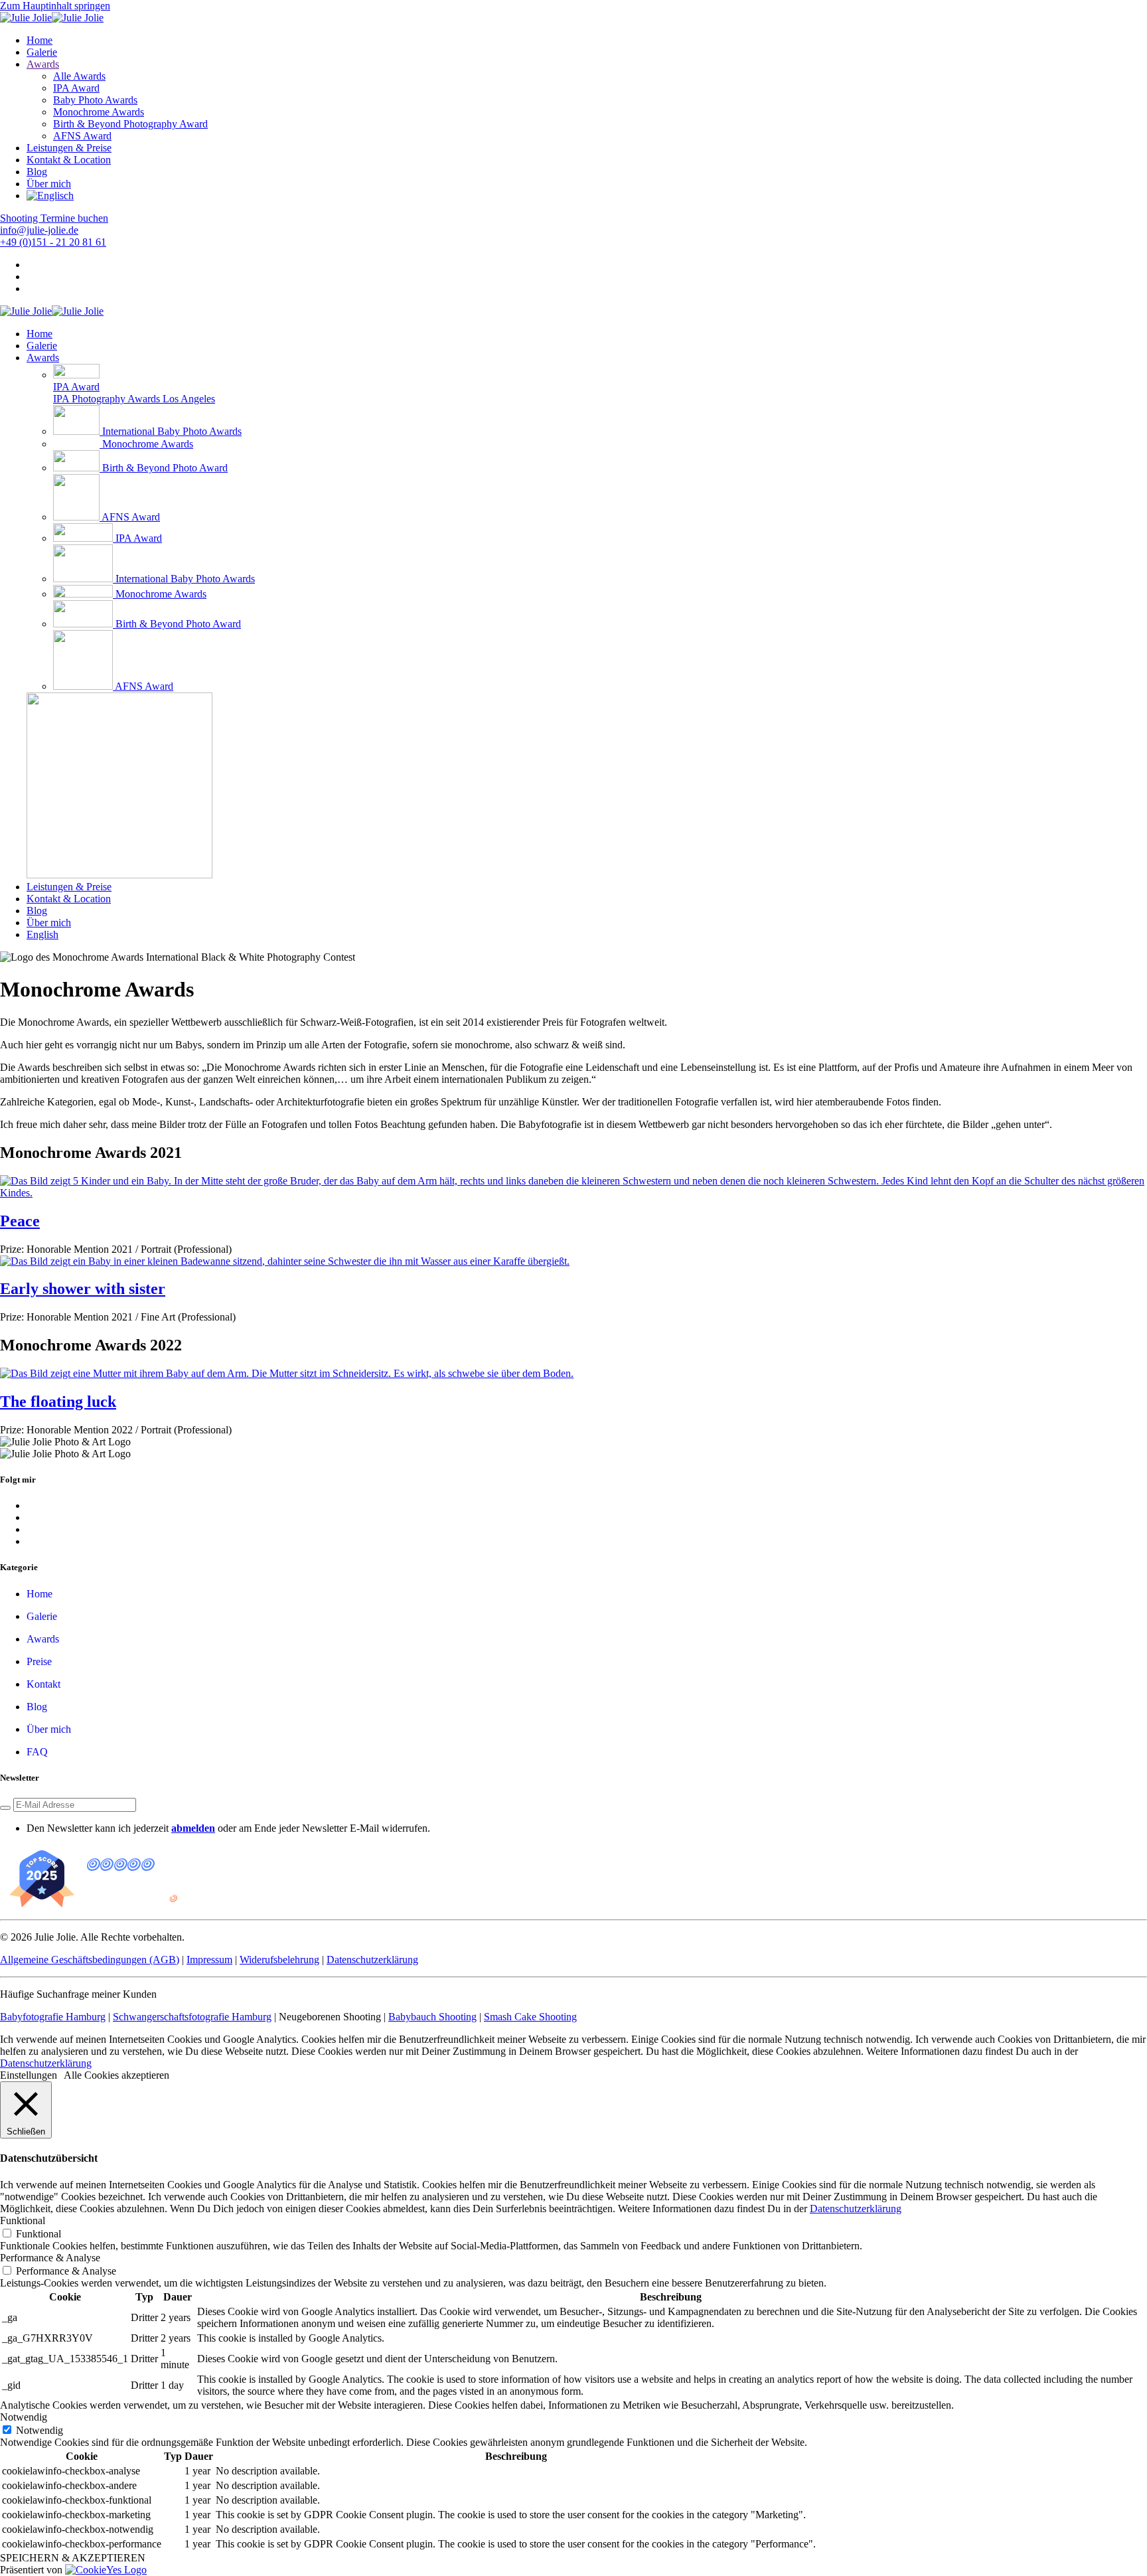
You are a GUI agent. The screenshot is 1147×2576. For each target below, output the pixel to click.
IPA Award (76, 88)
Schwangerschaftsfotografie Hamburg (192, 2017)
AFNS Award (82, 136)
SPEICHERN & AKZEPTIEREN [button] (73, 2558)
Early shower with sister (83, 1289)
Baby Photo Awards (95, 100)
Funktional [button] (23, 2220)
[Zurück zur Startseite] (52, 18)
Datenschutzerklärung (372, 1960)
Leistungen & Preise (69, 148)
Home (39, 40)
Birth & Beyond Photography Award (130, 124)
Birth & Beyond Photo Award (165, 468)
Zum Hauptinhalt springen (55, 6)
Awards (43, 64)
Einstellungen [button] (29, 2075)
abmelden (193, 1828)
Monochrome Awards (99, 112)
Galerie (42, 52)
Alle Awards (79, 76)
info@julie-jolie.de (39, 230)
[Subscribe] (5, 1808)
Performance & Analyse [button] (50, 2258)
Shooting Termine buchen (54, 218)
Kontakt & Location (69, 160)
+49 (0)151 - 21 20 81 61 (53, 242)
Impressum (209, 1960)
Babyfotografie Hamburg (53, 2017)
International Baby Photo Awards (172, 431)
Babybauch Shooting (432, 2017)
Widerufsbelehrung (279, 1960)
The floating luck (58, 1402)
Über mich (49, 184)
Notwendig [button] (24, 2417)
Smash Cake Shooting (530, 2017)
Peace (20, 1221)
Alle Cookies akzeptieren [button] (116, 2075)
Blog (37, 172)
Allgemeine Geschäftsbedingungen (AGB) (90, 1960)
